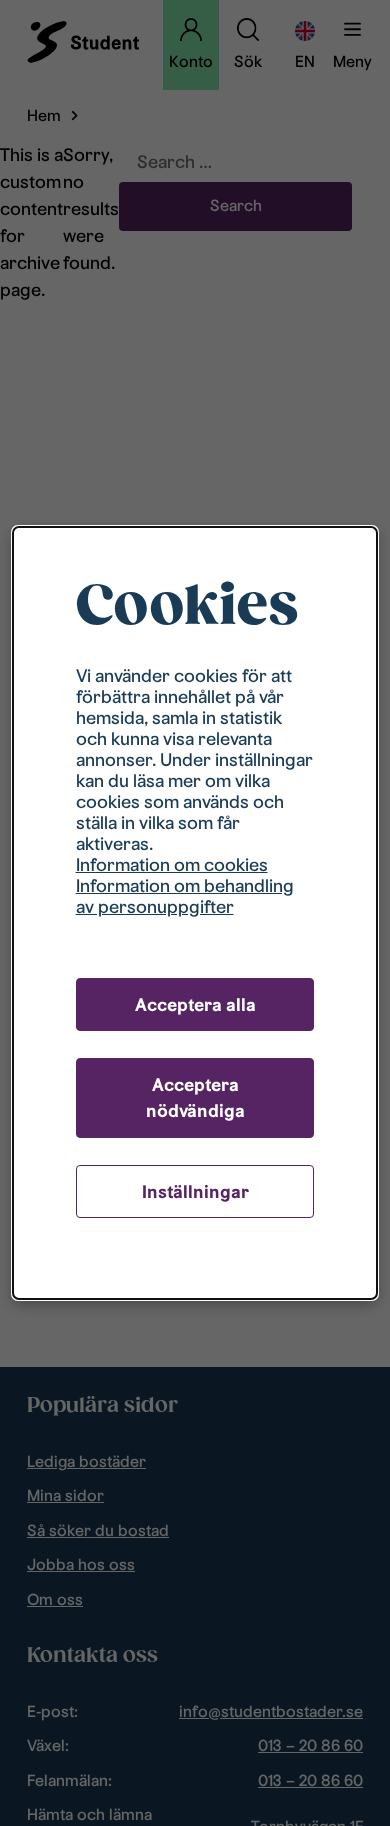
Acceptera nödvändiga (195, 1097)
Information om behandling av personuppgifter (185, 896)
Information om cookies (172, 864)
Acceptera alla (195, 1004)
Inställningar (195, 1191)
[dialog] (195, 913)
